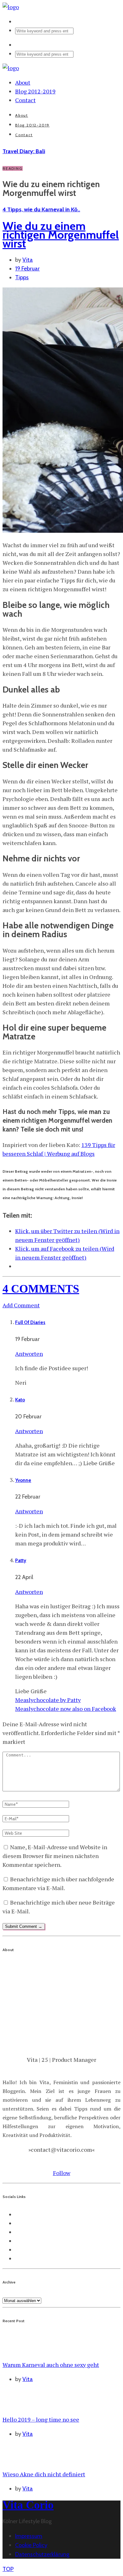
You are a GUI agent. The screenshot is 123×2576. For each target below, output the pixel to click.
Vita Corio (28, 2505)
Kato (20, 1400)
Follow (62, 2173)
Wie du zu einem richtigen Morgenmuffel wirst (61, 235)
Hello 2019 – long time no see (41, 2419)
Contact (25, 100)
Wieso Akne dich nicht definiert (44, 2474)
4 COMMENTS (41, 1289)
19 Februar (27, 269)
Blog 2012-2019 (35, 91)
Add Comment (21, 1305)
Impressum (29, 2536)
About (23, 82)
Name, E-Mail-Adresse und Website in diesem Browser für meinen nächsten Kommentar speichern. (55, 1856)
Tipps (22, 277)
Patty (21, 1561)
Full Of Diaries (30, 1322)
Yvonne (23, 1480)
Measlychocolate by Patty (48, 1700)
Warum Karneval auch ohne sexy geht (51, 2365)
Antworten (29, 1354)
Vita (28, 260)
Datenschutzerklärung (42, 2554)
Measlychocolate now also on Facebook (66, 1709)
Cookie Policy (31, 2545)
